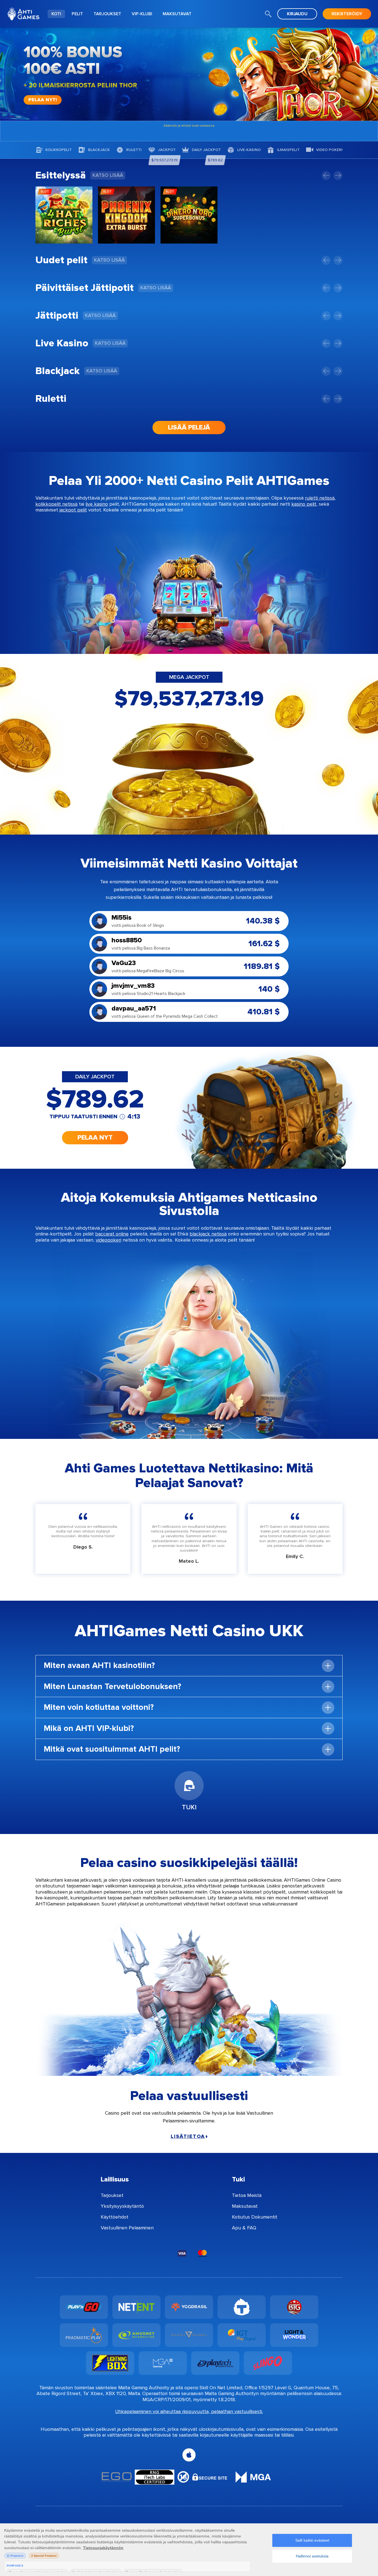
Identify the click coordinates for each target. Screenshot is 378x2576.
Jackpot (167, 150)
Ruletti (134, 150)
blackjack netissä (208, 1234)
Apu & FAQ (244, 2228)
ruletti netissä (320, 498)
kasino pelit (304, 504)
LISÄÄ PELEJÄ (189, 427)
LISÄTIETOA (188, 2136)
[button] (326, 176)
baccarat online (112, 1234)
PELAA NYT (95, 1138)
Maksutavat (245, 2206)
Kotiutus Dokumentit (255, 2217)
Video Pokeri (329, 150)
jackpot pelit (73, 510)
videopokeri (108, 1240)
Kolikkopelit (59, 150)
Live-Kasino (249, 150)
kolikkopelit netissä (56, 504)
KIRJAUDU (297, 14)
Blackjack (99, 150)
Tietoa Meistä (247, 2195)
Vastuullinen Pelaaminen (127, 2228)
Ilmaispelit (288, 150)
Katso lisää (108, 175)
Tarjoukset (112, 2195)
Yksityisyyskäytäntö (122, 2206)
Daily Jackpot (206, 150)
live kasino (97, 504)
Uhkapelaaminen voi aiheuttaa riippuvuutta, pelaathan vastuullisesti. (189, 2412)
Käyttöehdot (115, 2217)
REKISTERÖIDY (347, 14)
